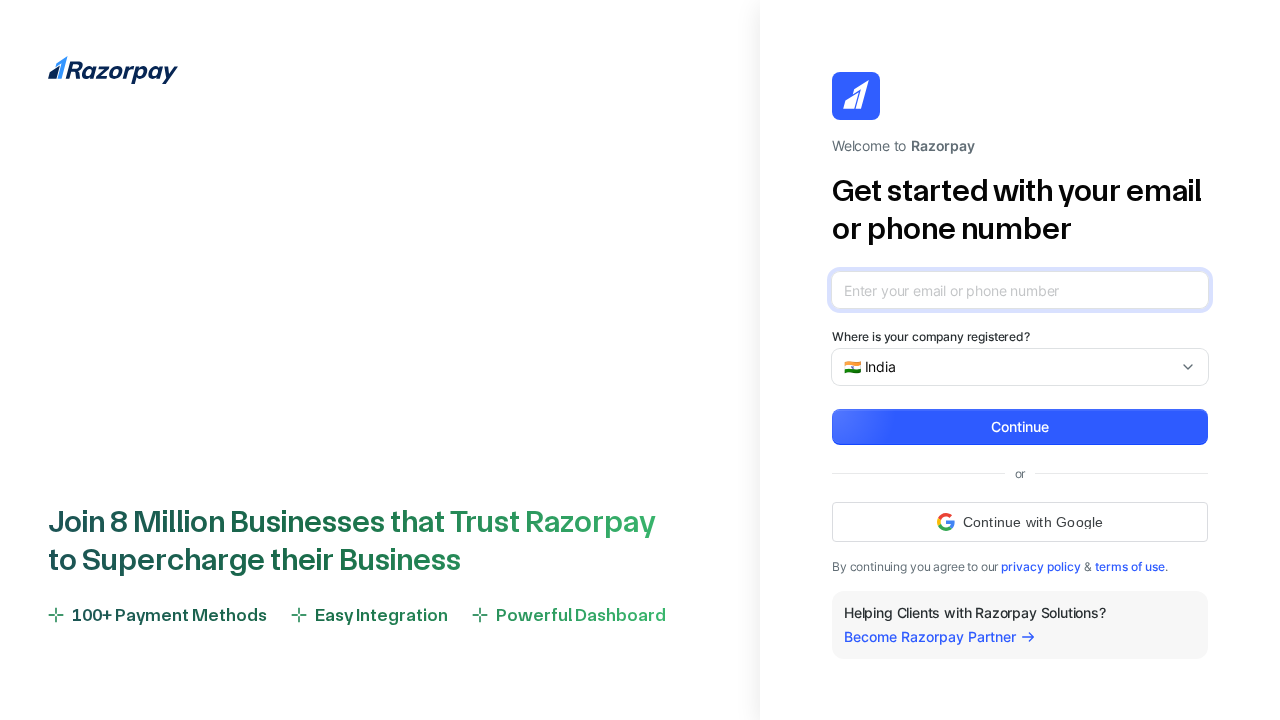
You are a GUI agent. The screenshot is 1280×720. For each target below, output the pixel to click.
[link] (1041, 566)
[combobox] (1012, 367)
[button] (1020, 427)
